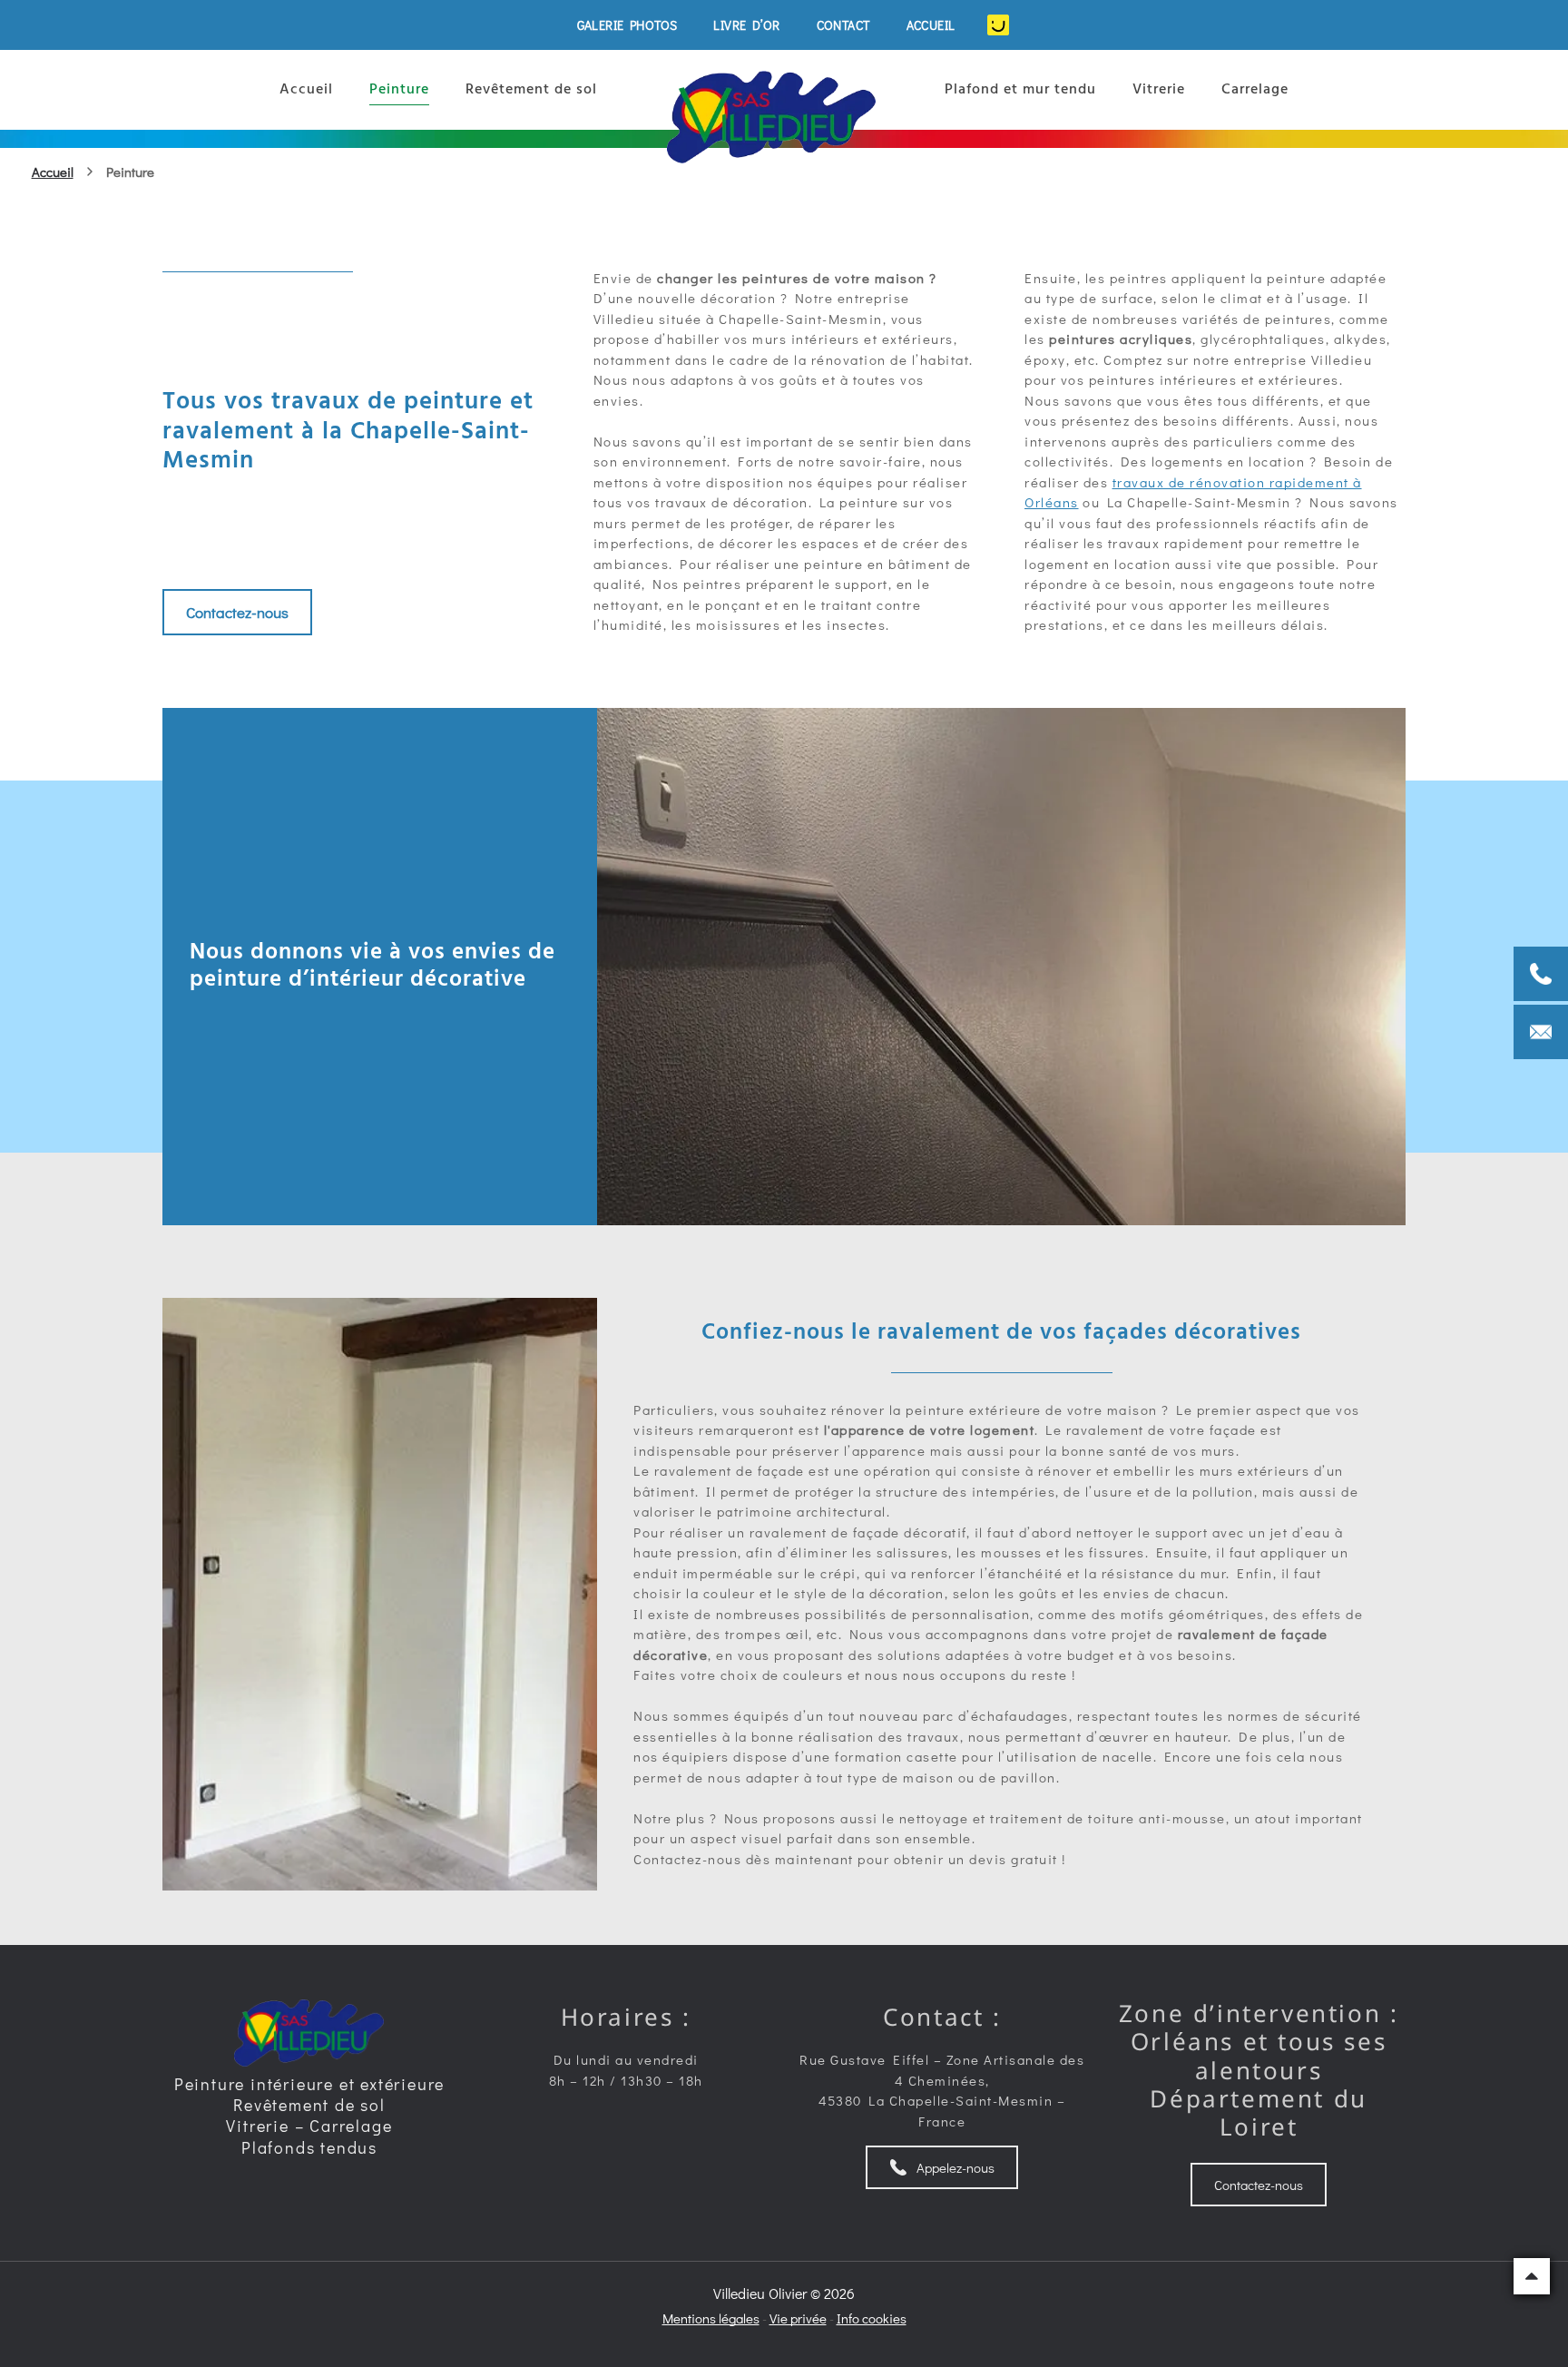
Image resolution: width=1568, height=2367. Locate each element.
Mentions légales (711, 2318)
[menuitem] (627, 25)
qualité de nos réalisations (404, 841)
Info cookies (872, 2318)
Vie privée (798, 2318)
